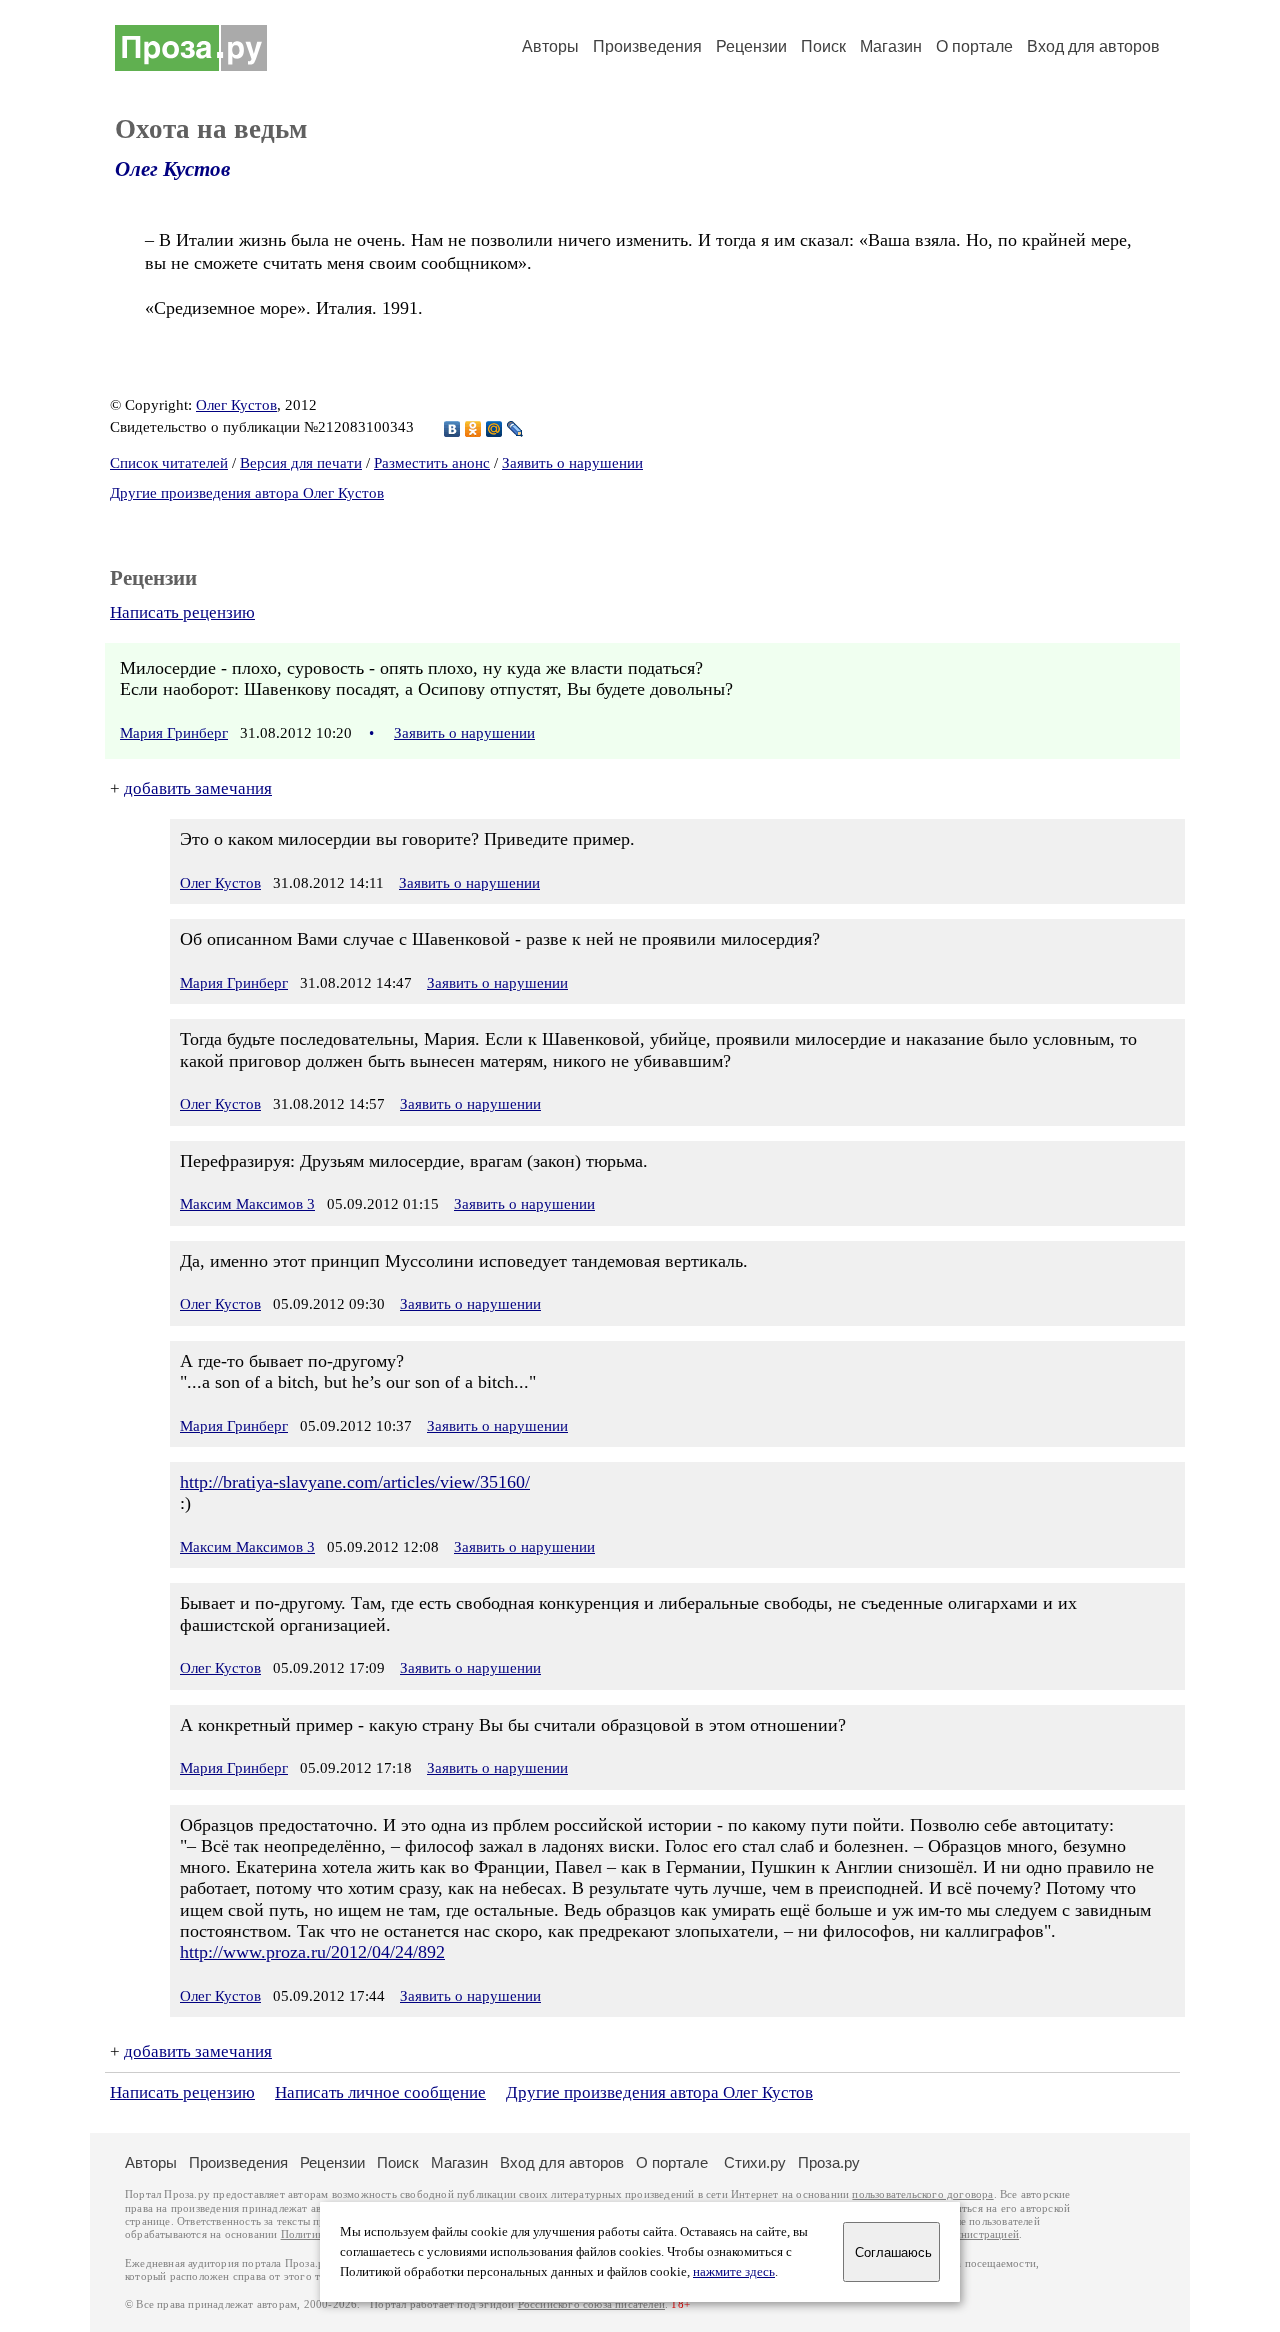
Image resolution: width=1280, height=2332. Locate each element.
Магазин (891, 46)
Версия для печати (301, 463)
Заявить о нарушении (572, 463)
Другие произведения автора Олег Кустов (247, 493)
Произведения (647, 46)
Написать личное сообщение (380, 2092)
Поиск (823, 46)
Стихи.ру (755, 2162)
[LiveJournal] (515, 429)
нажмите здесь (734, 2272)
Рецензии (751, 46)
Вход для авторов (1093, 46)
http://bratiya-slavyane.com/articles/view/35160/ (355, 1482)
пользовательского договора (922, 2194)
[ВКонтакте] (452, 429)
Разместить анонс (432, 463)
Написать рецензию (182, 612)
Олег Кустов (172, 169)
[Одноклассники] (473, 429)
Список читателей (169, 463)
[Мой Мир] (494, 429)
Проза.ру (829, 2162)
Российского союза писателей (591, 2304)
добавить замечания (198, 788)
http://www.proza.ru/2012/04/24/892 (312, 1952)
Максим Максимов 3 (247, 1204)
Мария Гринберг (174, 733)
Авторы (550, 46)
